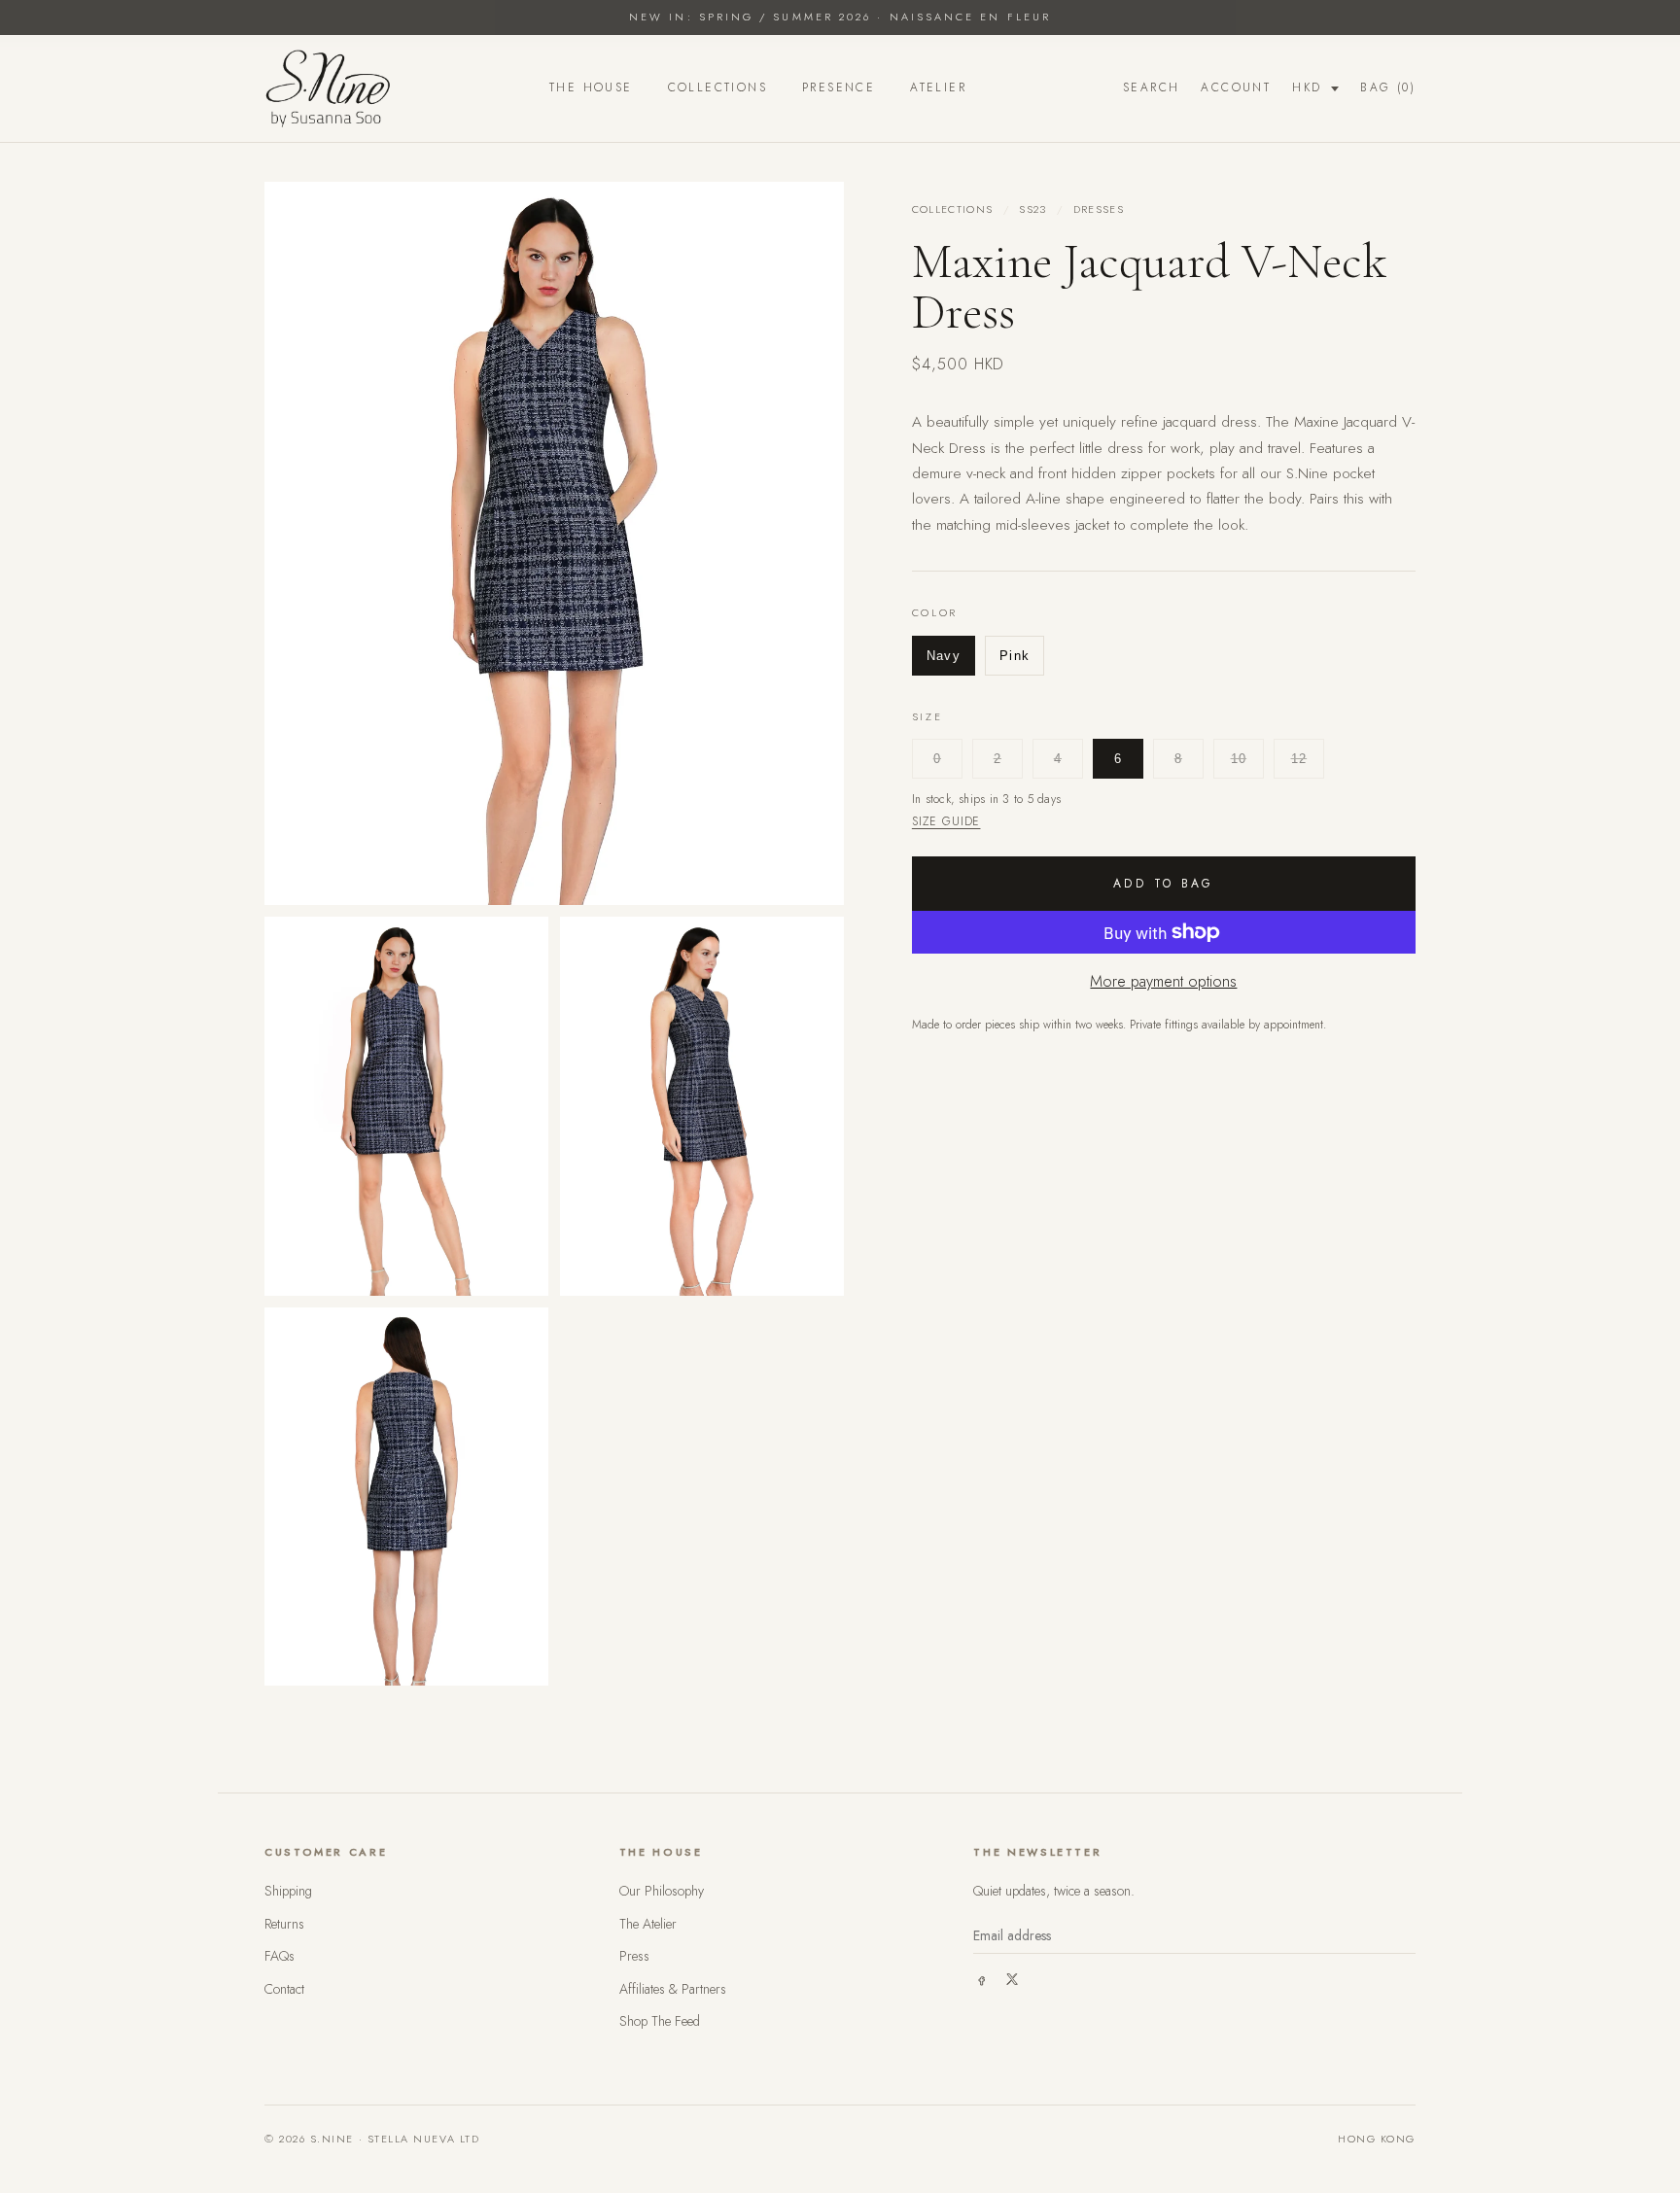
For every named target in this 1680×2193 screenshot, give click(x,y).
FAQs (280, 1956)
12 (1299, 759)
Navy (944, 655)
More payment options (1163, 981)
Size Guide (946, 821)
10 (1239, 759)
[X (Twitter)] (1012, 1979)
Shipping (288, 1891)
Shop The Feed (660, 2021)
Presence (839, 87)
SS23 (1032, 209)
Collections (717, 87)
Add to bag (1164, 884)
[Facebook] (981, 1979)
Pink (1015, 655)
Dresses (1099, 209)
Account (1236, 87)
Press (634, 1956)
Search (1151, 87)
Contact (284, 1989)
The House (591, 87)
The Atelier (648, 1924)
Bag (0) (1388, 87)
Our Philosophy (662, 1891)
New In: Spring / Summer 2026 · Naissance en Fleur (840, 17)
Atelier (938, 87)
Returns (284, 1924)
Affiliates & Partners (673, 1989)
